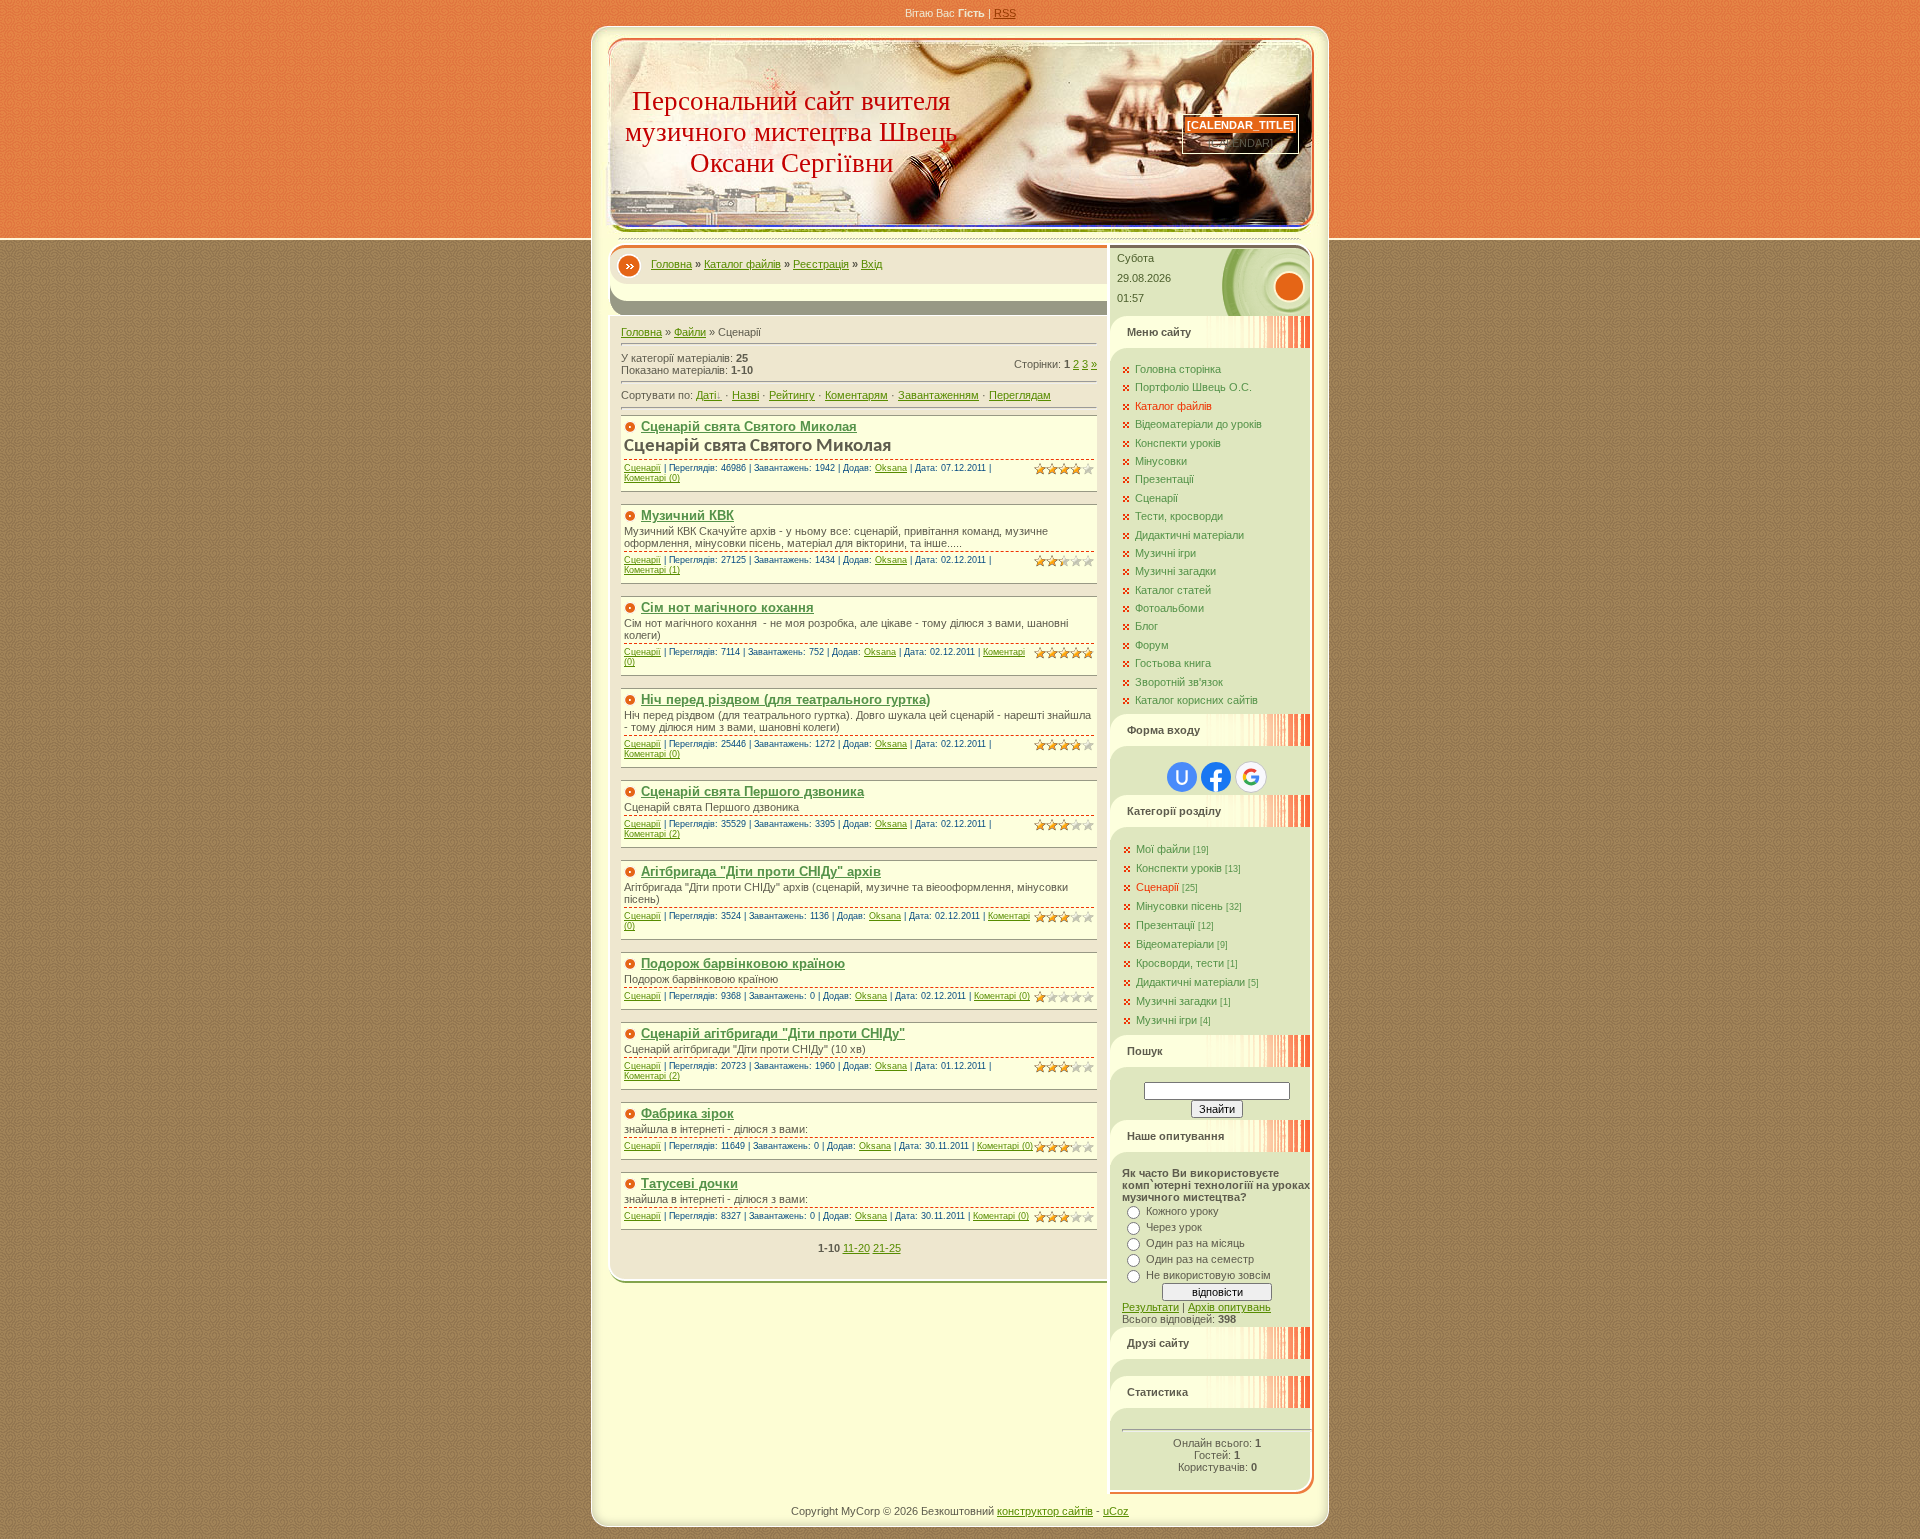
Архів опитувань (1229, 1307)
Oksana (891, 468)
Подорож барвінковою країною (743, 963)
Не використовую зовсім (1208, 1275)
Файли (690, 332)
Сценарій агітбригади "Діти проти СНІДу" (773, 1033)
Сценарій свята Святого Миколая (749, 426)
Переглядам (1020, 395)
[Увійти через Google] (1251, 777)
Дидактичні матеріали (1190, 982)
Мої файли (1163, 849)
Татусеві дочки (689, 1183)
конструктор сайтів (1045, 1511)
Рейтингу (792, 395)
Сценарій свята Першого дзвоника (752, 791)
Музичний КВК (687, 515)
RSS (1005, 13)
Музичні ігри (1166, 1020)
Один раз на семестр (1200, 1259)
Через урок (1174, 1227)
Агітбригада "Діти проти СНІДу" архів (761, 871)
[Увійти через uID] (1182, 777)
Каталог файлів (742, 264)
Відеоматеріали (1175, 944)
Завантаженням (938, 395)
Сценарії (642, 468)
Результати (1150, 1307)
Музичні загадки (1176, 1001)
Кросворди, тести (1180, 963)
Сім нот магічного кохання (727, 607)
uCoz (1116, 1511)
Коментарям (856, 395)
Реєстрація (821, 264)
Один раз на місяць (1195, 1243)
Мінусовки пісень (1179, 906)
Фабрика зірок (687, 1113)
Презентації (1165, 925)
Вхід (871, 264)
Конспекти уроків (1179, 868)
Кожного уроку (1182, 1211)
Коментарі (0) (652, 478)
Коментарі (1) (652, 570)
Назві (745, 395)
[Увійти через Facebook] (1216, 777)
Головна (671, 264)
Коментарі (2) (652, 834)
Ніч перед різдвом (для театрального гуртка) (785, 699)
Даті (706, 395)
